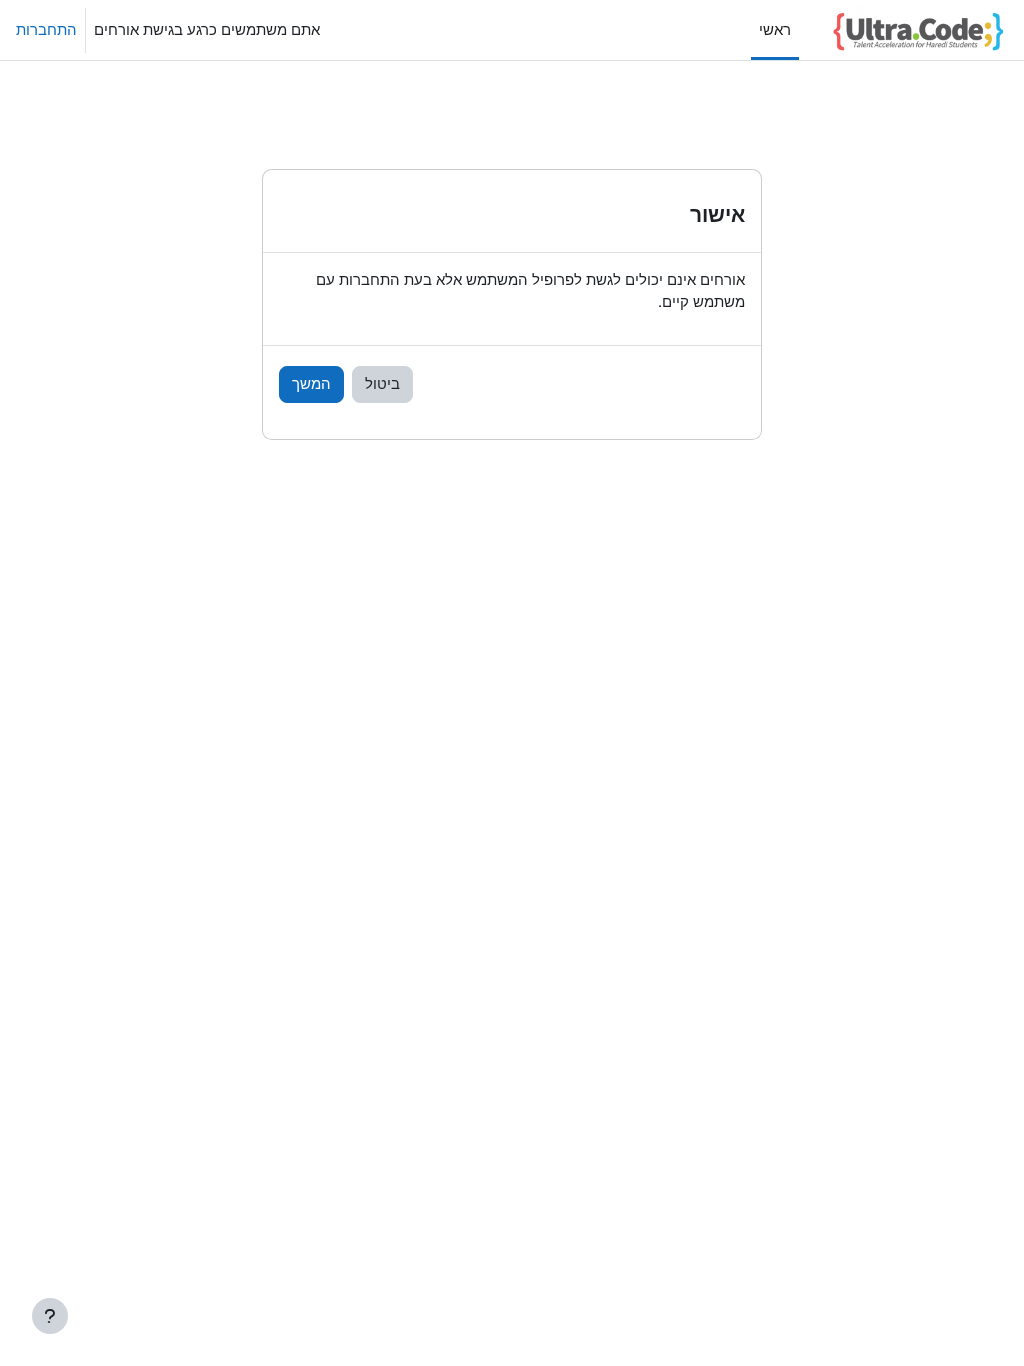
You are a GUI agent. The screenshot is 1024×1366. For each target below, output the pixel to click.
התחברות (46, 30)
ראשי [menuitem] (775, 30)
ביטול (382, 384)
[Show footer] (50, 1316)
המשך (311, 384)
